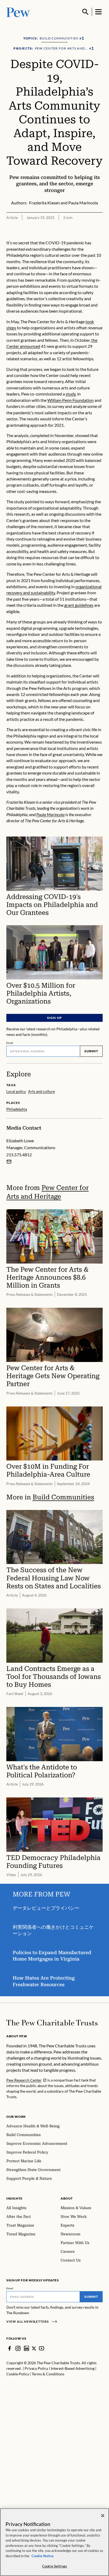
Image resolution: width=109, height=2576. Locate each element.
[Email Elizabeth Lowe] (9, 1162)
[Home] (52, 2023)
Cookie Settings (54, 2566)
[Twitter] (34, 2348)
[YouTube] (42, 2348)
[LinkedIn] (26, 2348)
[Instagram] (18, 2348)
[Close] (103, 2516)
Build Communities (63, 1497)
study (71, 394)
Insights (14, 2198)
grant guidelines (79, 605)
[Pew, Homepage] (18, 12)
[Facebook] (10, 2348)
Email (10, 1043)
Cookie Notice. (43, 2556)
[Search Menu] (85, 12)
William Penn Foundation (71, 400)
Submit (91, 1051)
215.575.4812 (19, 1155)
